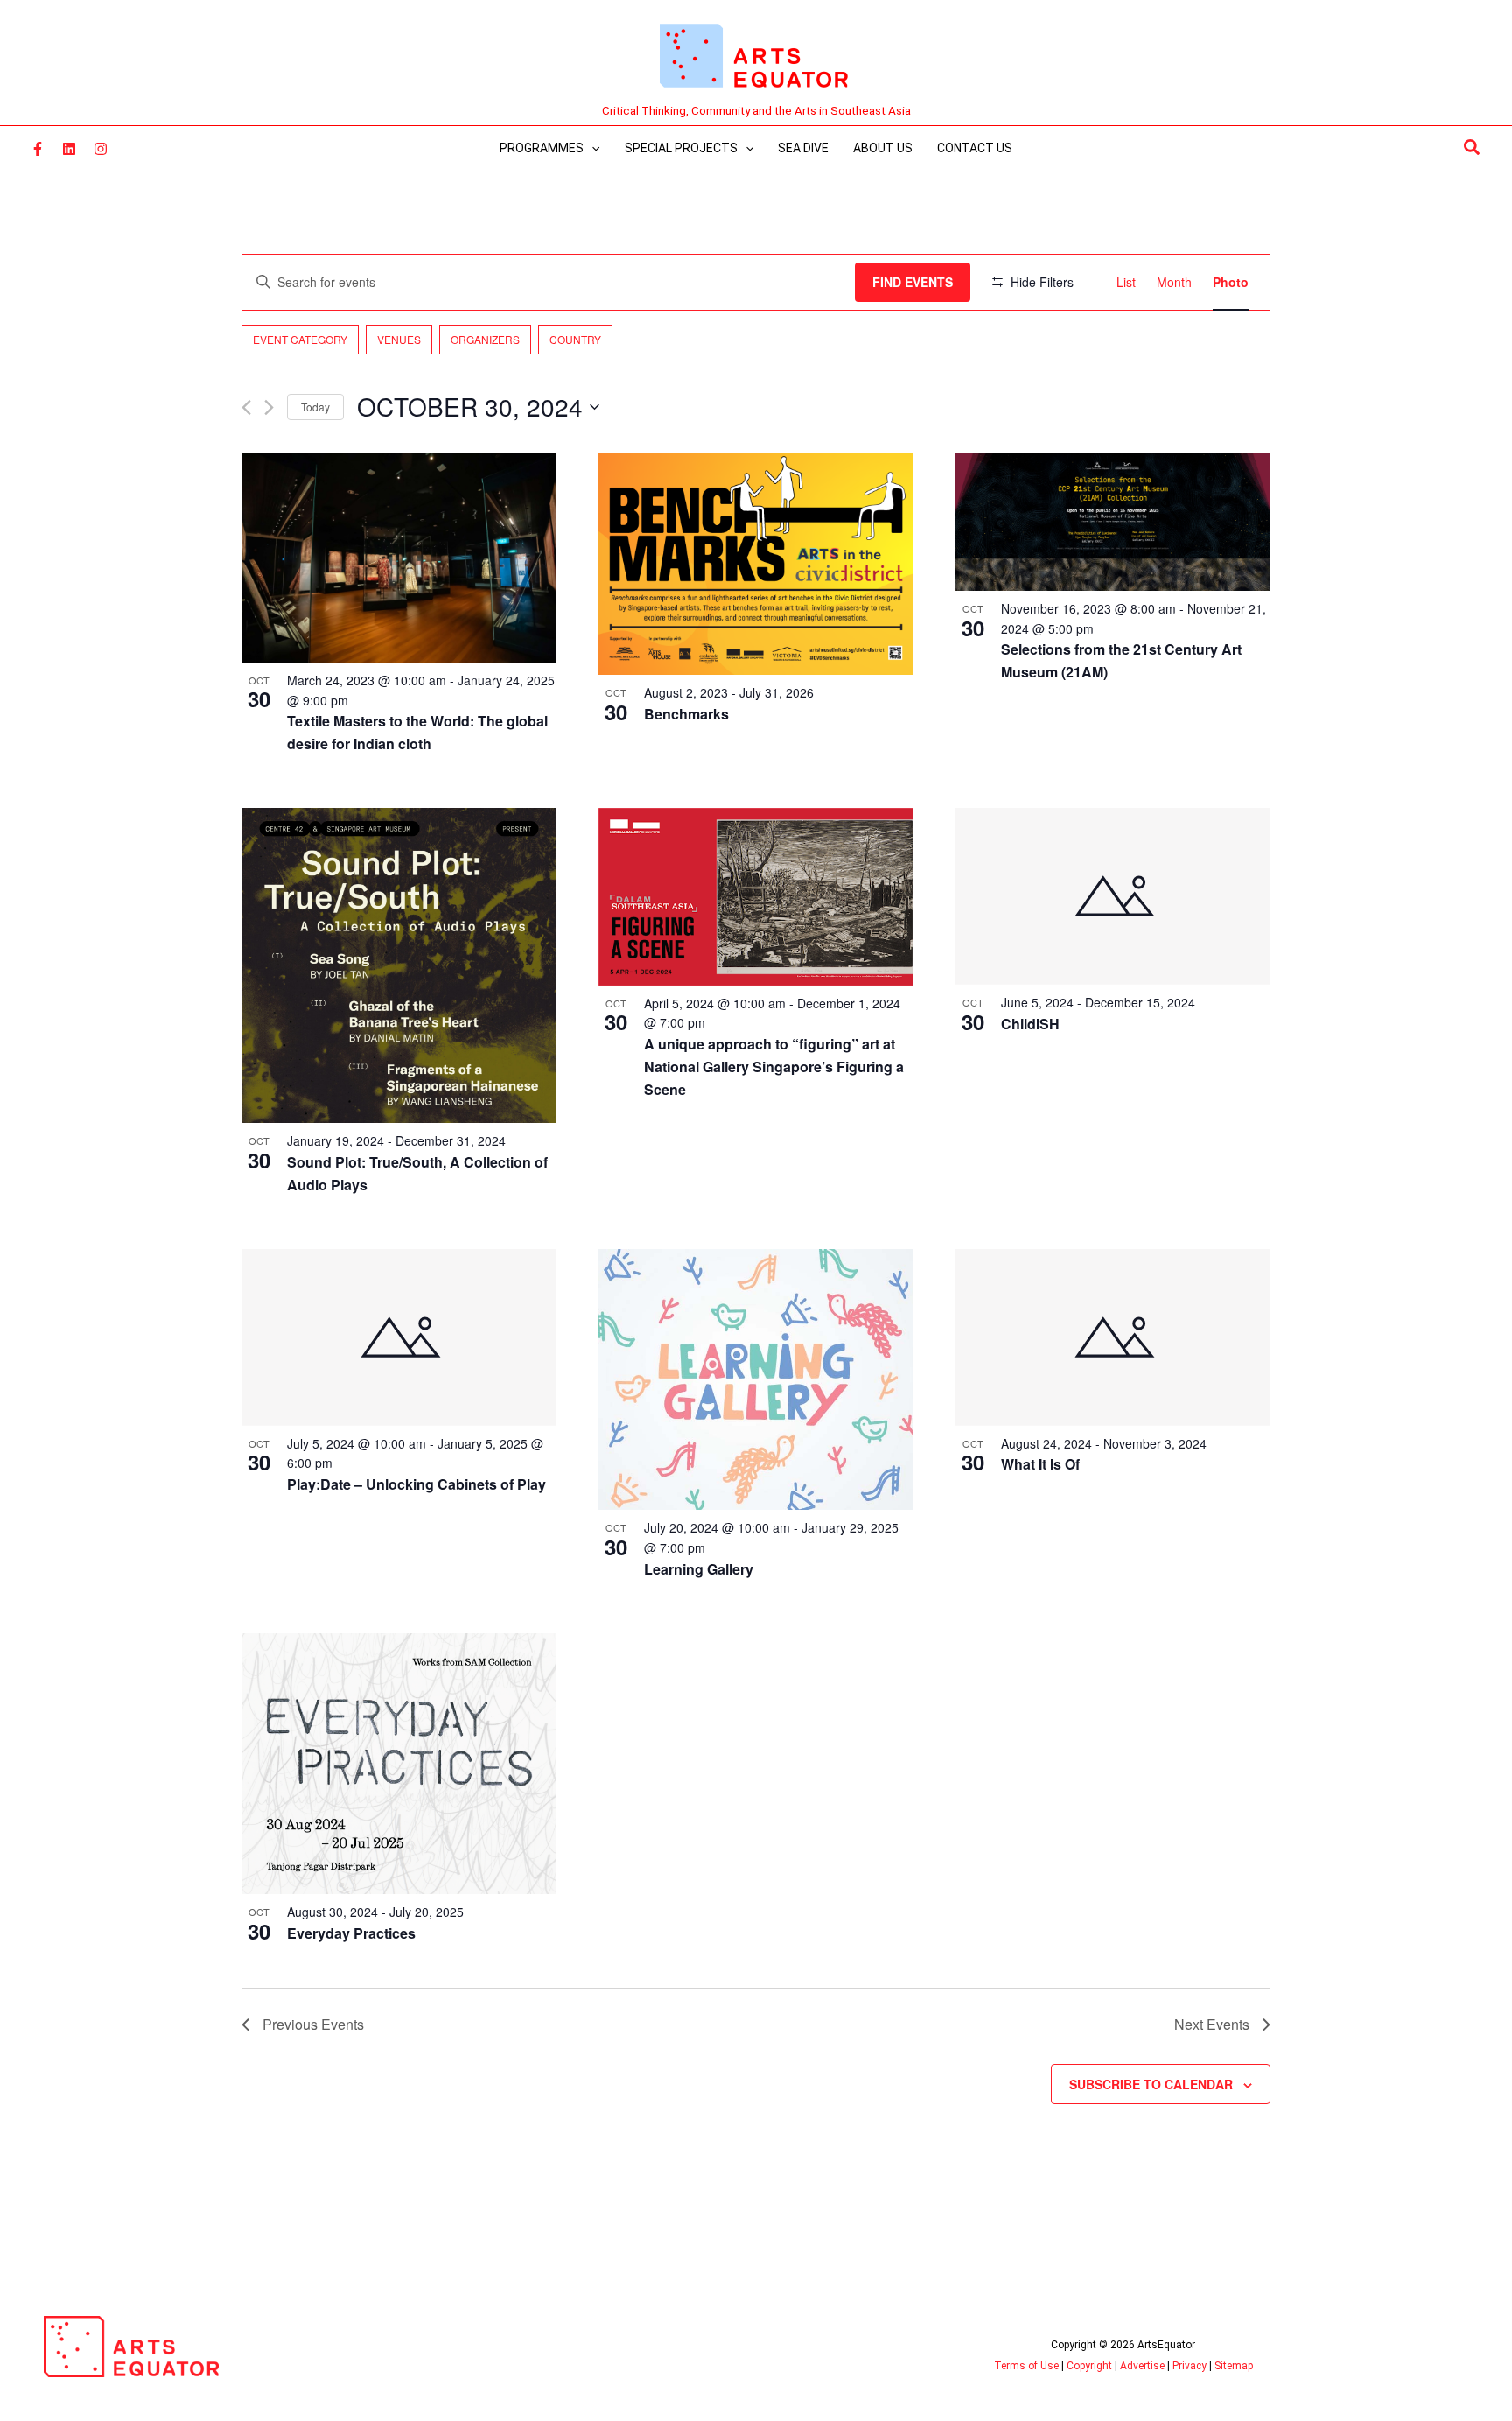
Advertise (1142, 2366)
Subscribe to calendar (1151, 2084)
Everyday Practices (351, 1933)
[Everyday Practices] (399, 1764)
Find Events (913, 282)
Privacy (1190, 2366)
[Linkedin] (69, 149)
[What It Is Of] (1113, 1337)
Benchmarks (686, 714)
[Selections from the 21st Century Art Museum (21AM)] (1113, 522)
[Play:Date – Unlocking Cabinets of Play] (399, 1337)
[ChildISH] (1113, 896)
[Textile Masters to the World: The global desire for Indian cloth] (399, 558)
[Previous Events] (246, 407)
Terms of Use (1026, 2366)
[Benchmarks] (756, 564)
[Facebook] (38, 149)
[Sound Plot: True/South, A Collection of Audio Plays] (399, 965)
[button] (1473, 148)
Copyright (1089, 2366)
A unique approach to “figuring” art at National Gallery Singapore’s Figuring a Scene (774, 1067)
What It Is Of (1040, 1464)
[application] (591, 148)
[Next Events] (269, 407)
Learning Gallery (699, 1569)
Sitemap (1234, 2366)
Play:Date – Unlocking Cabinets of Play (416, 1484)
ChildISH (1030, 1024)
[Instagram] (101, 149)
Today (315, 407)
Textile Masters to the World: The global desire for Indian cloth (417, 732)
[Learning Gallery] (756, 1380)
